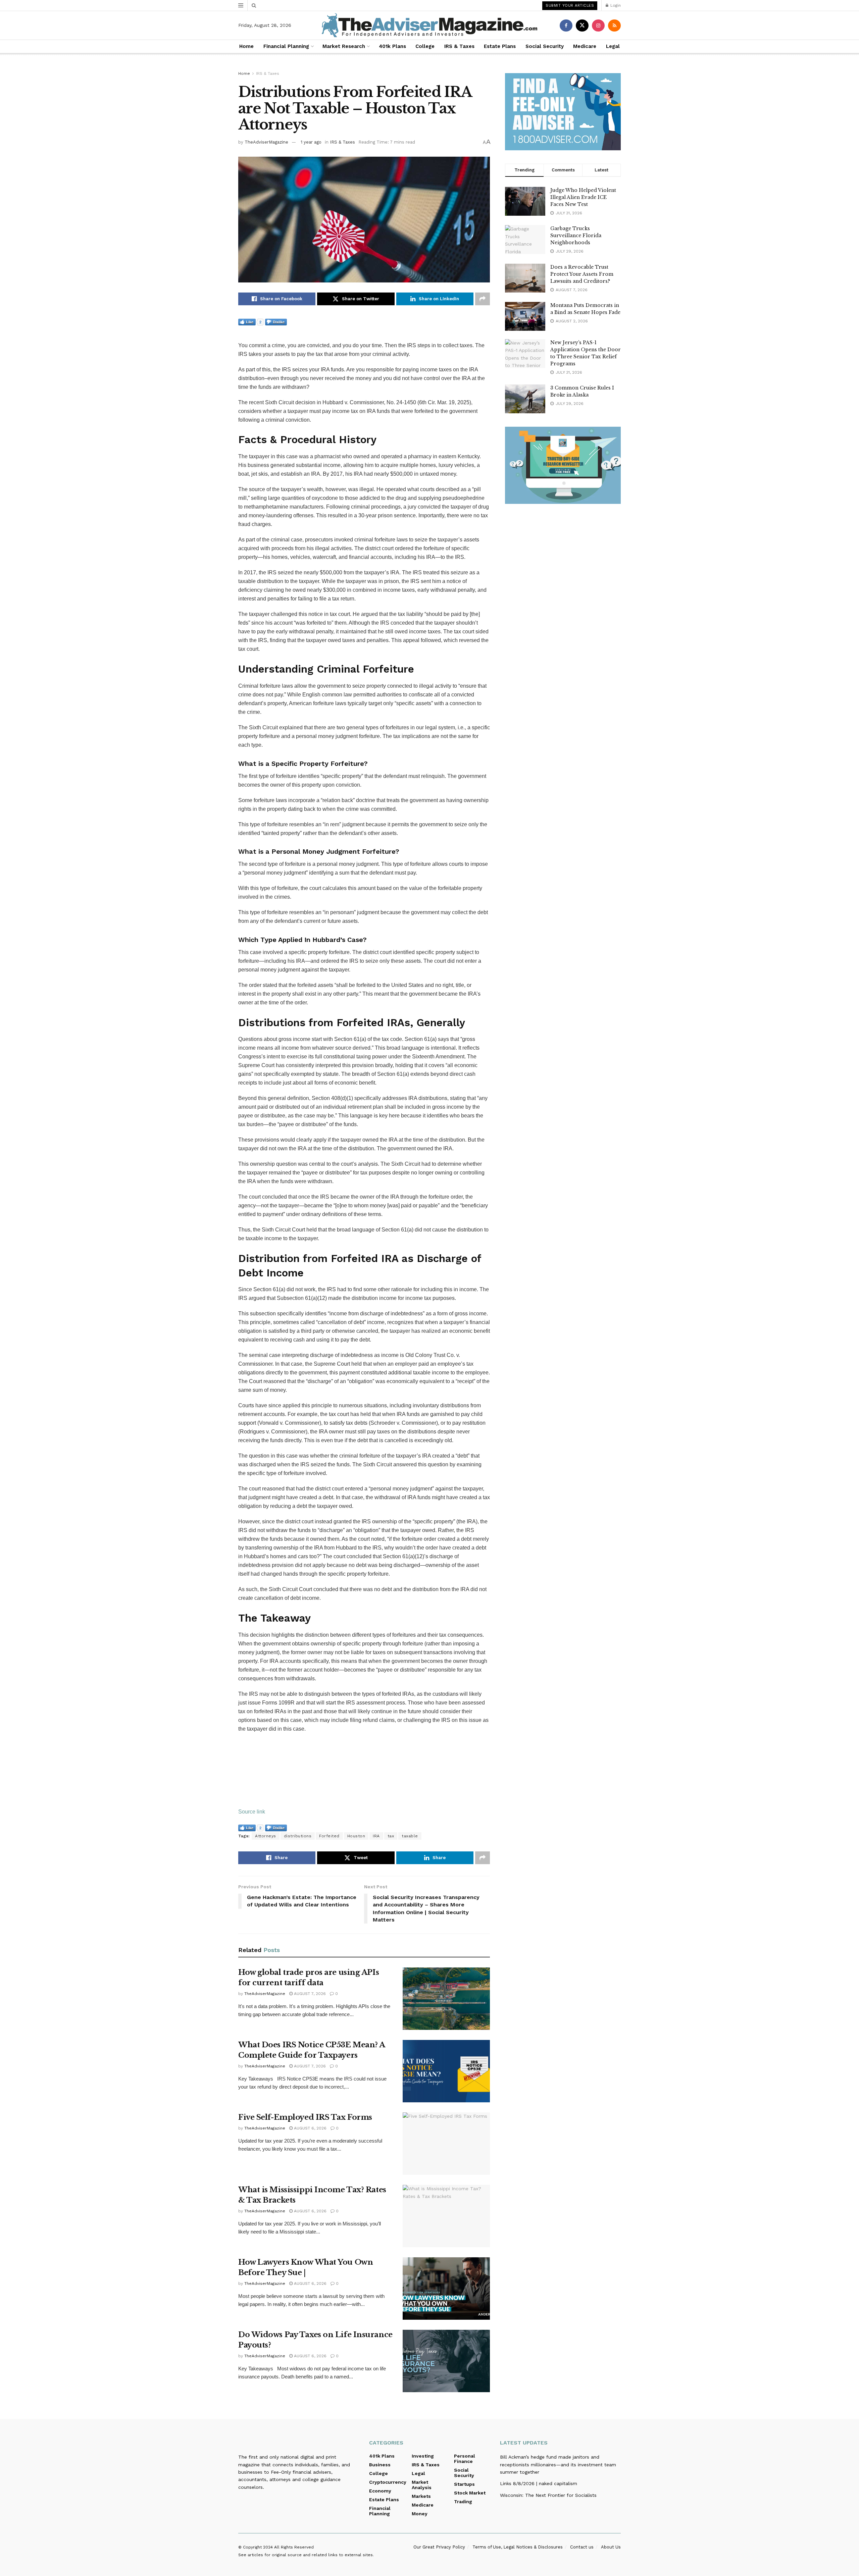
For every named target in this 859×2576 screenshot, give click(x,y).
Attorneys (266, 1836)
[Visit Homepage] (429, 25)
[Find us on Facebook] (566, 25)
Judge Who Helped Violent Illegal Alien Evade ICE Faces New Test (583, 197)
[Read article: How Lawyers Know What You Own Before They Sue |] (446, 2289)
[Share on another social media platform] (483, 299)
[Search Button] (254, 5)
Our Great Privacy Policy (439, 2547)
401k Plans (392, 46)
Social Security (545, 46)
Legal (613, 46)
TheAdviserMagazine (266, 142)
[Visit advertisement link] (563, 112)
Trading (463, 2502)
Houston (356, 1836)
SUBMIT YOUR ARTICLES (570, 6)
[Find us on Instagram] (598, 25)
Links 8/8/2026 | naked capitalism (539, 2483)
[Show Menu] (241, 5)
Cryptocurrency (388, 2482)
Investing (423, 2456)
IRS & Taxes (459, 46)
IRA (376, 1836)
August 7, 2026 (309, 1994)
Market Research (344, 46)
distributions (298, 1836)
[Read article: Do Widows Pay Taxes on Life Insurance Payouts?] (446, 2361)
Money (420, 2514)
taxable (410, 1836)
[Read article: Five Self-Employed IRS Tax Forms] (446, 2144)
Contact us (582, 2547)
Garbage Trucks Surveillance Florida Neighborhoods (576, 235)
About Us (611, 2547)
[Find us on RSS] (614, 25)
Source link (252, 1812)
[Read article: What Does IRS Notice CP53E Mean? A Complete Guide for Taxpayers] (446, 2071)
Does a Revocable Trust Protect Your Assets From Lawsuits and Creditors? (582, 274)
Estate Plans (500, 46)
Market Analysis (422, 2485)
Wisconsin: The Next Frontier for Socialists (548, 2495)
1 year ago (311, 142)
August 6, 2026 (310, 2128)
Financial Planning (286, 46)
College (425, 46)
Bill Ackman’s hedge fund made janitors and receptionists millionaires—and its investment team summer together (558, 2464)
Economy (380, 2491)
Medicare (585, 46)
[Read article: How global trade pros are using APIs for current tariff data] (446, 1999)
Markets (421, 2496)
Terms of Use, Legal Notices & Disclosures (518, 2547)
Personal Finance (465, 2459)
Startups (464, 2484)
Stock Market (470, 2493)
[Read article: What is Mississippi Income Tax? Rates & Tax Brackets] (446, 2216)
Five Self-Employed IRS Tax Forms (305, 2117)
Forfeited (329, 1836)
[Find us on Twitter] (582, 25)
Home (246, 46)
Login (615, 5)
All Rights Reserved (294, 2547)
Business (380, 2465)
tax (391, 1836)
